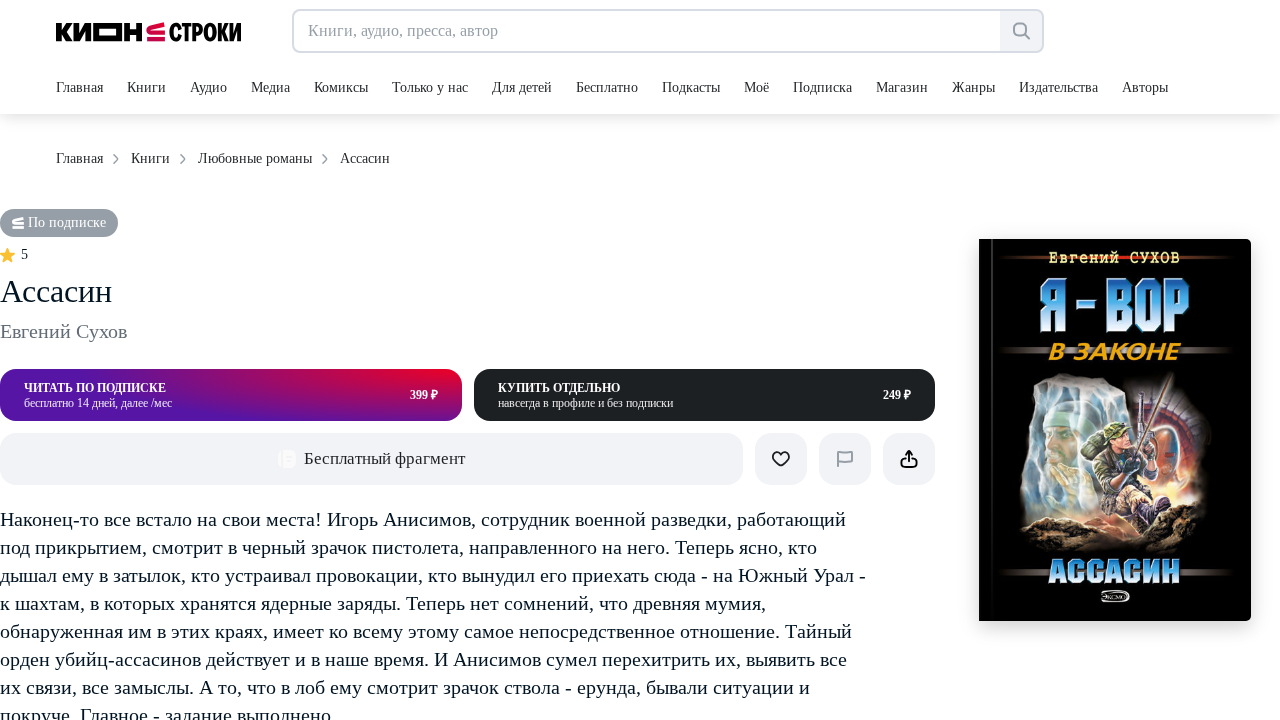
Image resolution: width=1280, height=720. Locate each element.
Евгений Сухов (63, 331)
